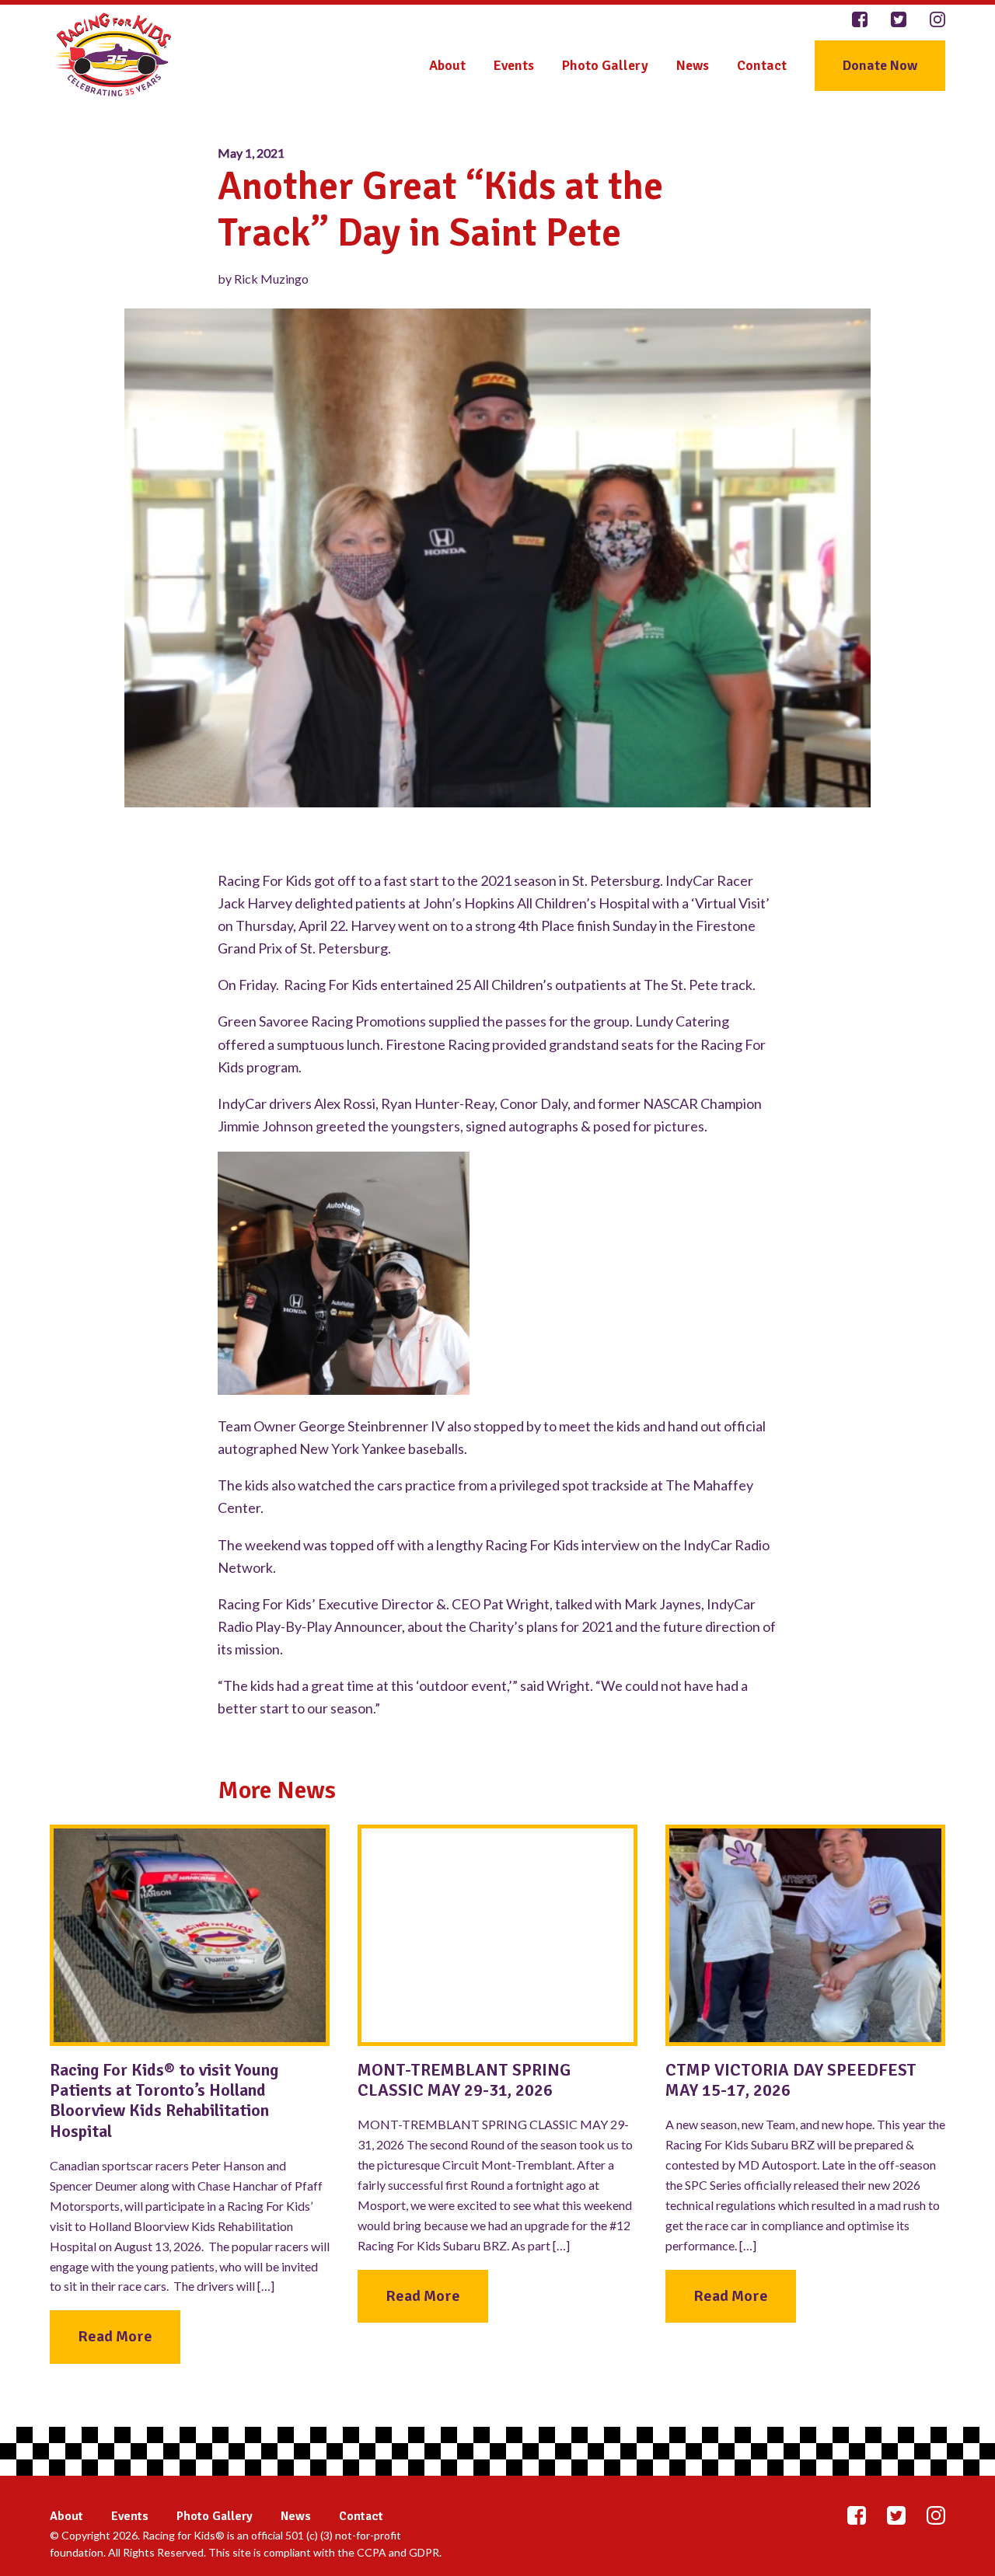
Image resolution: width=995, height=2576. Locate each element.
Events (514, 65)
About (447, 65)
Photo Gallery (605, 65)
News (693, 65)
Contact (762, 65)
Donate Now (880, 65)
